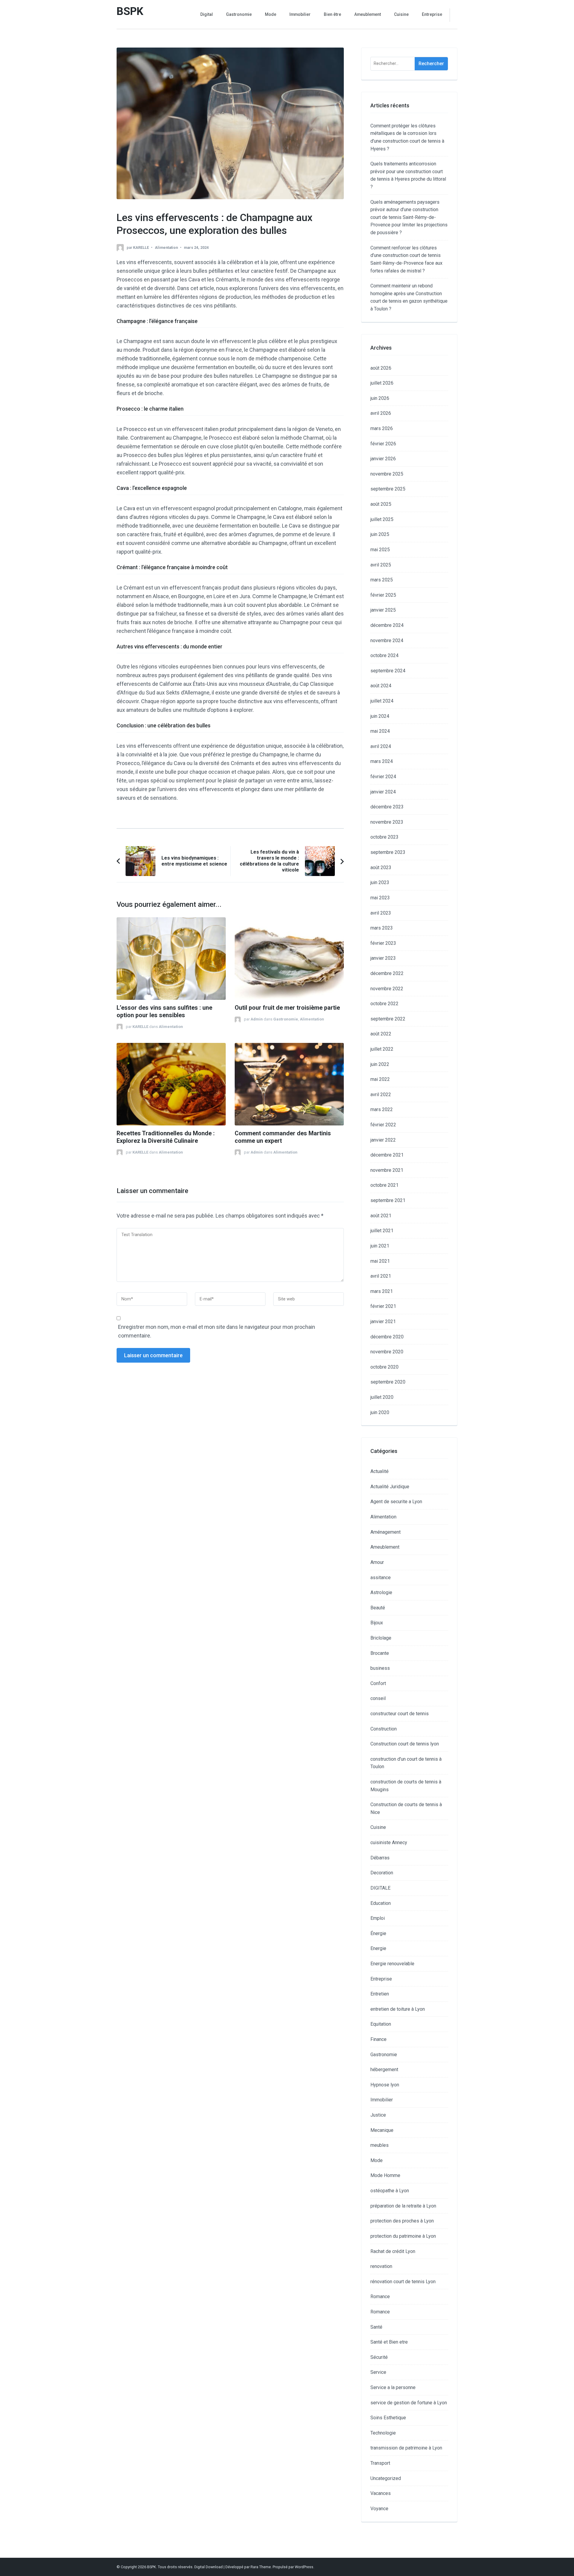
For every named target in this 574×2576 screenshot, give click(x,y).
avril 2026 (381, 413)
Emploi (378, 1918)
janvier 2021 (383, 1321)
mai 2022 (380, 1079)
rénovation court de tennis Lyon (403, 2282)
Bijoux (377, 1623)
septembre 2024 (388, 671)
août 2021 (381, 1216)
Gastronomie (239, 14)
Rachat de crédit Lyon (393, 2251)
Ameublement (368, 14)
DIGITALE (380, 1888)
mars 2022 (382, 1109)
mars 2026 (382, 428)
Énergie (378, 1933)
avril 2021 (381, 1276)
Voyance (379, 2509)
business (380, 1668)
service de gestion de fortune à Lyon (409, 2403)
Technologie (383, 2433)
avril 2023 (381, 913)
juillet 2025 (382, 519)
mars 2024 (382, 761)
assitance (381, 1578)
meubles (380, 2145)
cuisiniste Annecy (389, 1842)
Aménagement (386, 1532)
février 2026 (383, 444)
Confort (378, 1683)
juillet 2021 (382, 1231)
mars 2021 (382, 1291)
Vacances (381, 2493)
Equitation (381, 2024)
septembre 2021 (388, 1200)
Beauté (378, 1608)
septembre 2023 (388, 852)
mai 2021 (380, 1261)
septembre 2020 (388, 1382)
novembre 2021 (387, 1170)
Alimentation (166, 247)
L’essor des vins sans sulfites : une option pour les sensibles (164, 1011)
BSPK (130, 11)
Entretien (380, 1994)
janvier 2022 (383, 1140)
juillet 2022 (382, 1049)
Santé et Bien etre (389, 2342)
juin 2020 (380, 1412)
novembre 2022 (387, 989)
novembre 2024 (387, 640)
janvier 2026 (383, 459)
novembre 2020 (387, 1352)
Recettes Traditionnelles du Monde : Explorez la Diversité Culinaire (166, 1137)
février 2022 (383, 1125)
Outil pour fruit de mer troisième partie (287, 1008)
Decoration (382, 1873)
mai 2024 (380, 731)
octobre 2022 (384, 1004)
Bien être (332, 14)
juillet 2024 (382, 701)
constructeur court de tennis (400, 1714)
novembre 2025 (387, 474)
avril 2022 (381, 1094)
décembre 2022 (387, 973)
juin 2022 (380, 1064)
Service (378, 2372)
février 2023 (383, 943)
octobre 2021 (384, 1185)
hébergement (384, 2070)
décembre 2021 (387, 1155)
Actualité (380, 1471)
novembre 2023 (387, 822)
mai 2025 (380, 550)
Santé (376, 2327)
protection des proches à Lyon (402, 2221)
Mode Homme (385, 2175)
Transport (380, 2463)
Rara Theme (261, 2567)
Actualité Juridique (390, 1487)
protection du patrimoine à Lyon (403, 2236)
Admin (257, 1019)
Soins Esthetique (388, 2418)
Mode (271, 14)
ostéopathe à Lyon (390, 2191)
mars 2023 (382, 928)
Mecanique (382, 2130)
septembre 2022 (388, 1019)
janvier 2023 (383, 958)
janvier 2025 (383, 610)
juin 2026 (380, 398)
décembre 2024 (387, 625)
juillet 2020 (382, 1397)
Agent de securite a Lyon (396, 1502)
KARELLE (141, 247)
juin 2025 (380, 534)
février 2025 (383, 595)
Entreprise (432, 14)
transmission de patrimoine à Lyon (406, 2448)
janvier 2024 (383, 792)
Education (381, 1903)
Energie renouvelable (392, 1964)
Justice (378, 2115)
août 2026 (381, 368)
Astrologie (381, 1592)
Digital (207, 14)
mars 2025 (382, 580)
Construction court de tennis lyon (405, 1744)
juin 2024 (380, 716)
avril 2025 (381, 565)
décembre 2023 (387, 807)
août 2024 (381, 686)
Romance (380, 2297)
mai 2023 (380, 898)
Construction (384, 1729)
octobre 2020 (384, 1367)
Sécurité (379, 2357)
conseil (378, 1698)
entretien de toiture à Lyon (398, 2009)
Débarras (380, 1858)
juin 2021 (380, 1246)
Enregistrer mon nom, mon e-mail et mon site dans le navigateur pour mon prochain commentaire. (217, 1331)
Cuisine (401, 14)
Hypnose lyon (385, 2085)
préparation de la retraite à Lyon (403, 2206)
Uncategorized (386, 2478)
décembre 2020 (387, 1337)
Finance (378, 2039)
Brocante (380, 1653)
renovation (381, 2266)
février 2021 (383, 1306)
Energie (378, 1948)
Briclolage (381, 1638)
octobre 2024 (384, 655)
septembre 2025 (388, 489)
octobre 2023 (384, 837)
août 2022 (381, 1034)
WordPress (304, 2567)
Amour (377, 1562)
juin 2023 (380, 882)
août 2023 (381, 867)
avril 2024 (381, 746)
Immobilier (300, 14)
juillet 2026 (382, 383)
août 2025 (381, 504)
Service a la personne (393, 2387)
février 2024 (383, 777)
